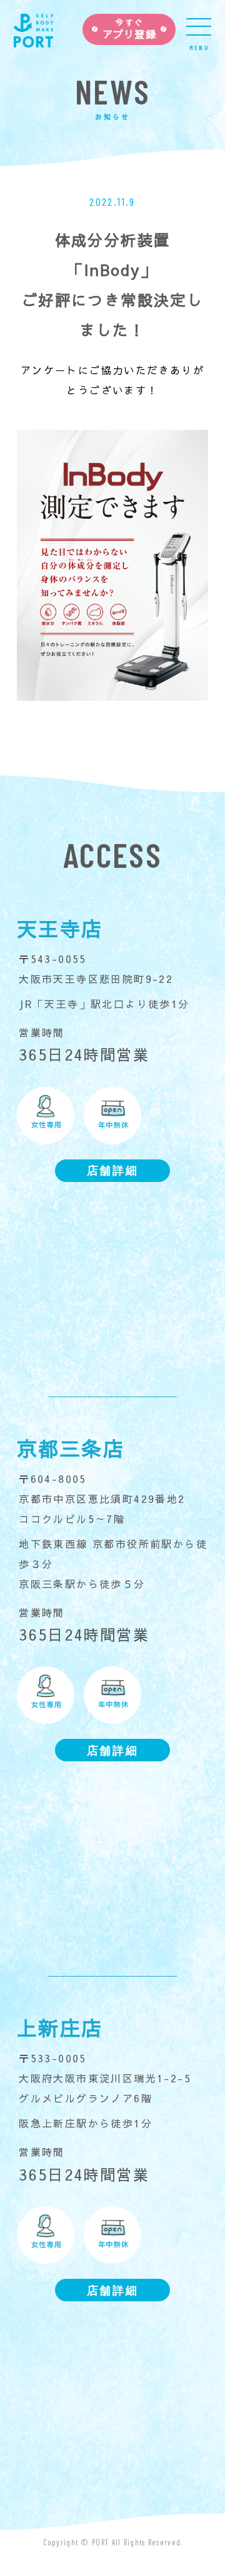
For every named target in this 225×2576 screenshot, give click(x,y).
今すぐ (129, 29)
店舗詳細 (113, 1170)
